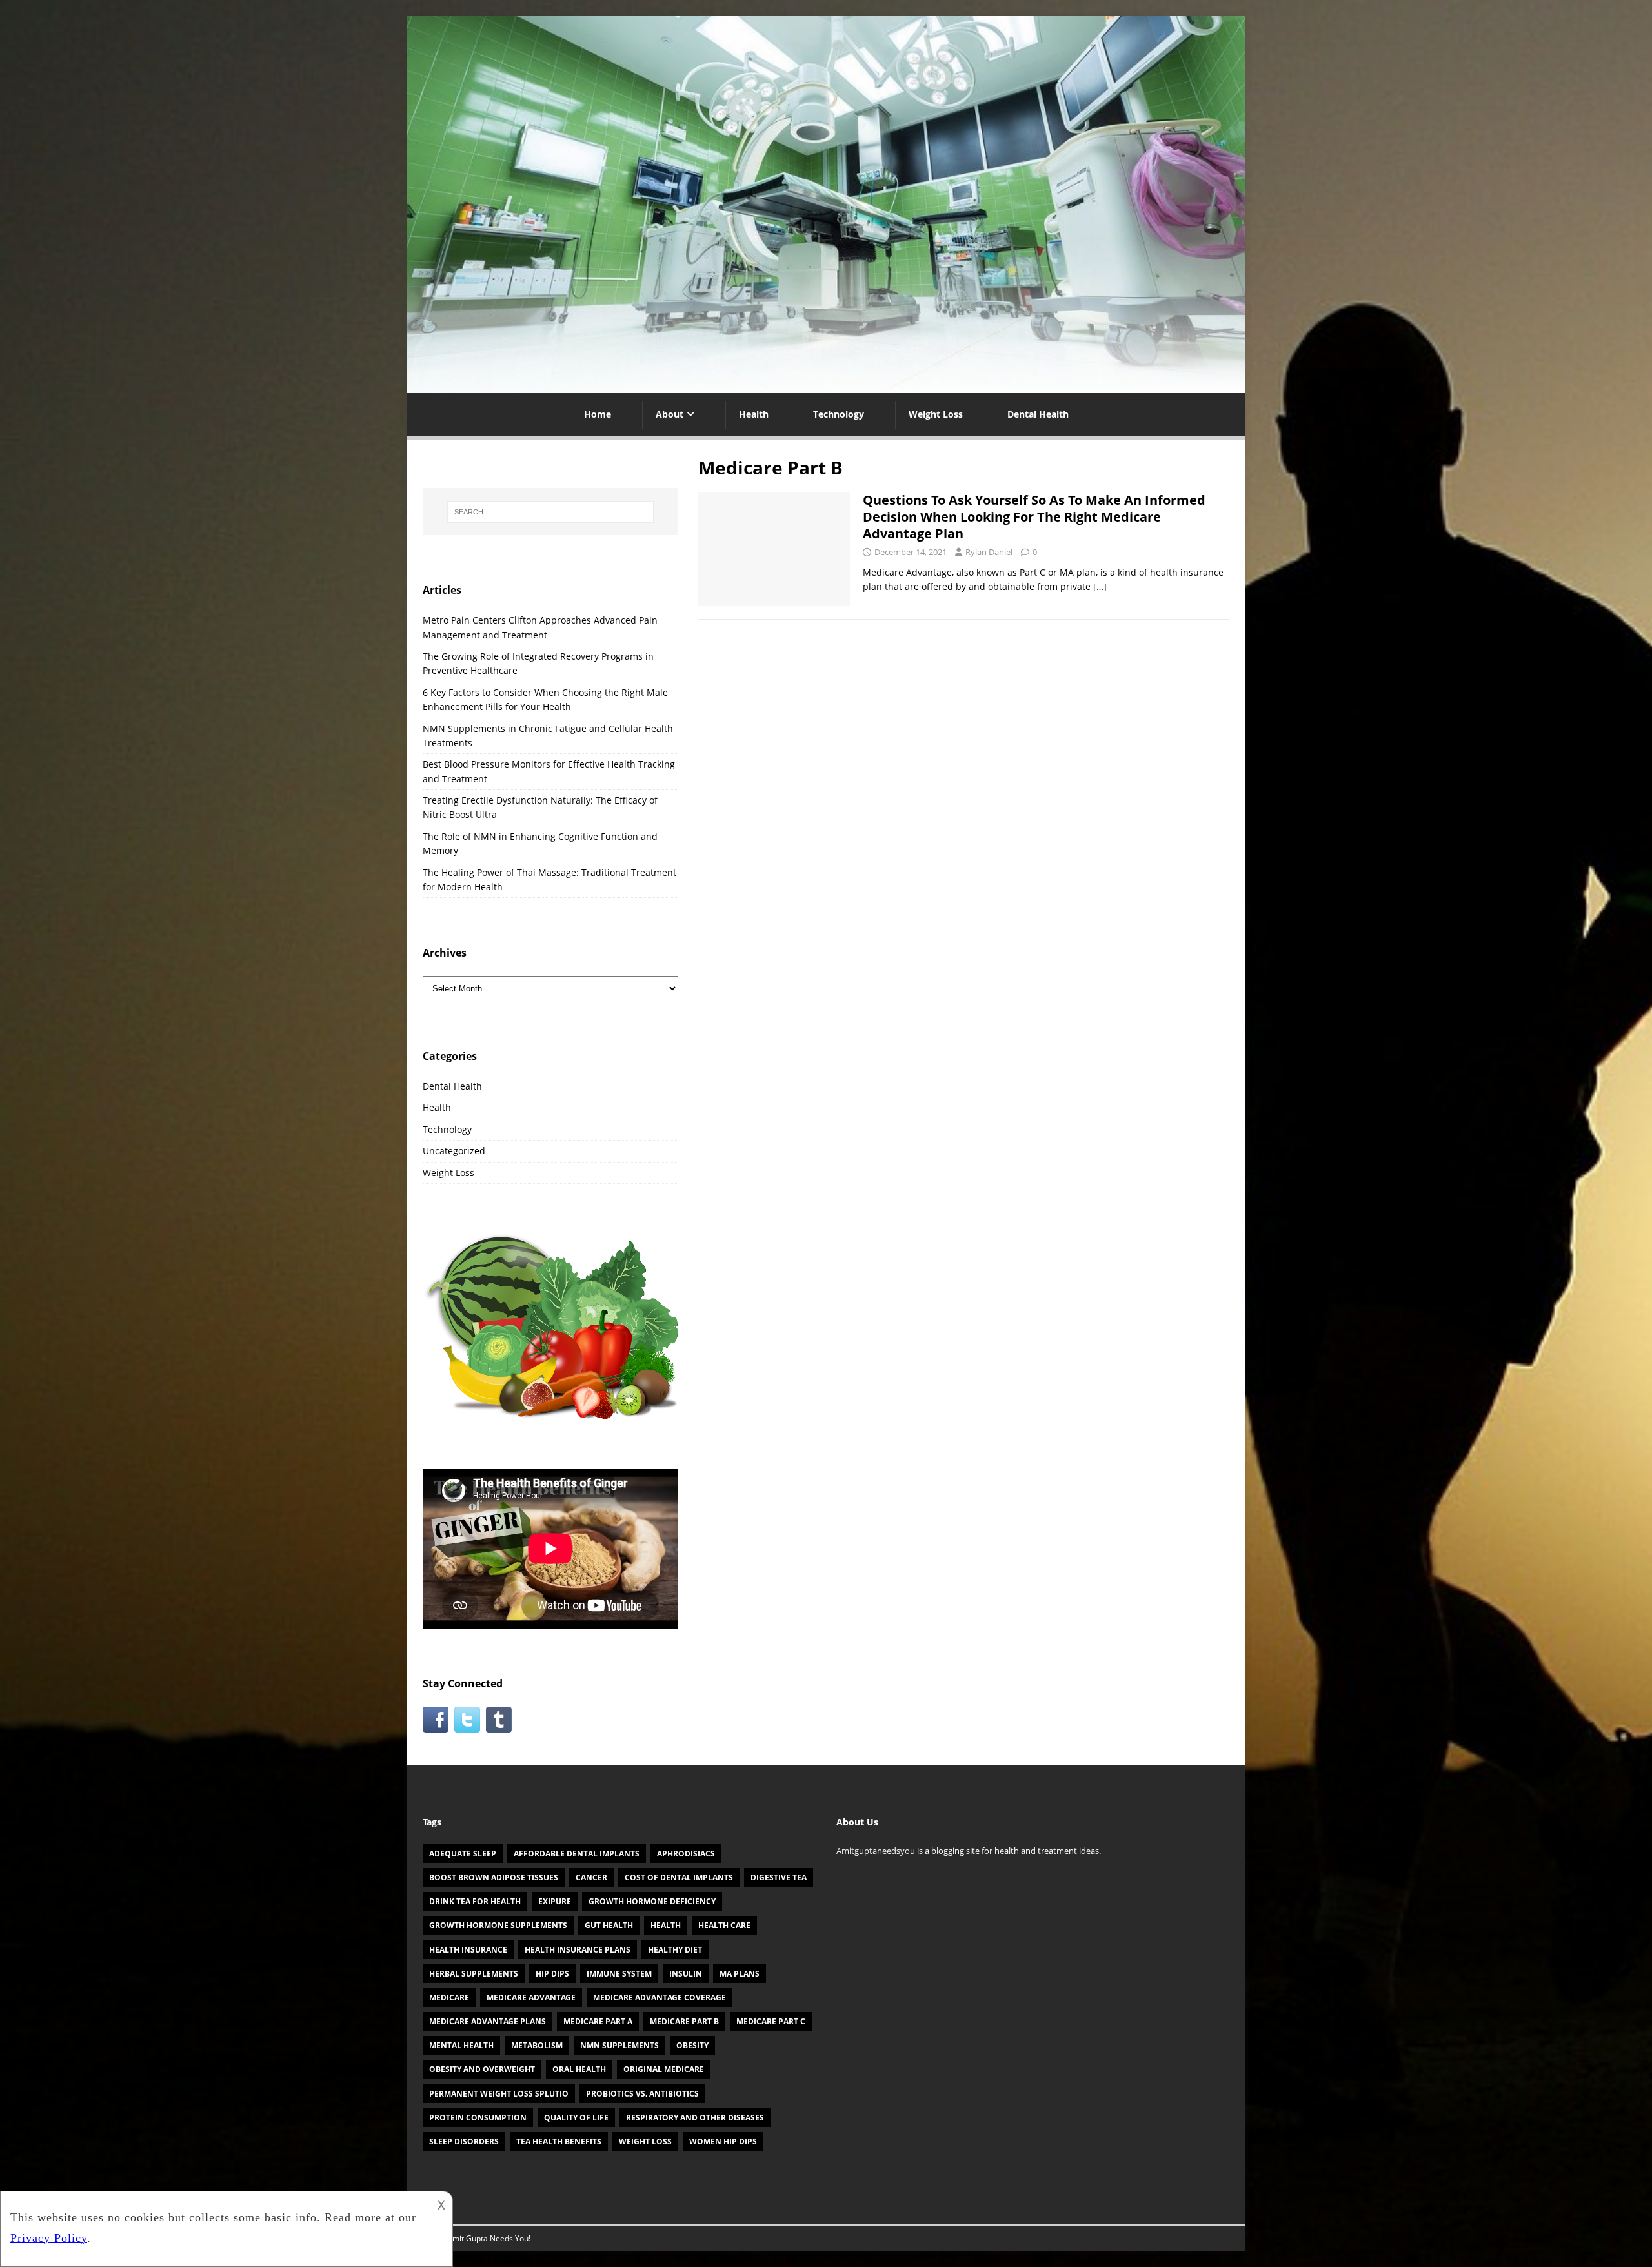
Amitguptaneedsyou (876, 1851)
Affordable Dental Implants (577, 1854)
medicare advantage (531, 1998)
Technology (839, 414)
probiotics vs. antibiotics (642, 2094)
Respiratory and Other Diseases (695, 2118)
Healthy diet (675, 1950)
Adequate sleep (463, 1854)
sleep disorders (464, 2141)
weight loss (645, 2141)
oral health (579, 2069)
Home (598, 414)
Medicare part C (771, 2021)
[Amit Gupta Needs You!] (826, 386)
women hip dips (723, 2141)
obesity (692, 2045)
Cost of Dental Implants (679, 1877)
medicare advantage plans (488, 2021)
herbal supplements (474, 1974)
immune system (619, 1974)
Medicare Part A (598, 2021)
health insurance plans (578, 1950)
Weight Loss (936, 414)
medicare (449, 1998)
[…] (1100, 586)
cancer (591, 1877)
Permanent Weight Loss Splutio (499, 2094)
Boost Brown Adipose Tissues (494, 1877)
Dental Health (1038, 414)
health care (724, 1925)
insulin (686, 1974)
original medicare (664, 2069)
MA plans (740, 1974)
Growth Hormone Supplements (498, 1925)
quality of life (576, 2118)
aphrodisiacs (686, 1854)
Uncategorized (454, 1151)
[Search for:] (550, 512)
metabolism (537, 2045)
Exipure (555, 1901)
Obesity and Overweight (482, 2069)
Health (754, 414)
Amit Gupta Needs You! (489, 2238)
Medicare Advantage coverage (660, 1998)
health (666, 1925)
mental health (461, 2045)
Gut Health (609, 1925)
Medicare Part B (684, 2021)
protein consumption (478, 2118)
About (670, 414)
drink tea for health (475, 1901)
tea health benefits (559, 2141)
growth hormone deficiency (652, 1901)
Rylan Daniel (989, 552)
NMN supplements (619, 2045)
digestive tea (779, 1877)
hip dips (552, 1974)
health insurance (468, 1950)
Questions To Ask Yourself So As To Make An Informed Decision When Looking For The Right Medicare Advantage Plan (1034, 517)
